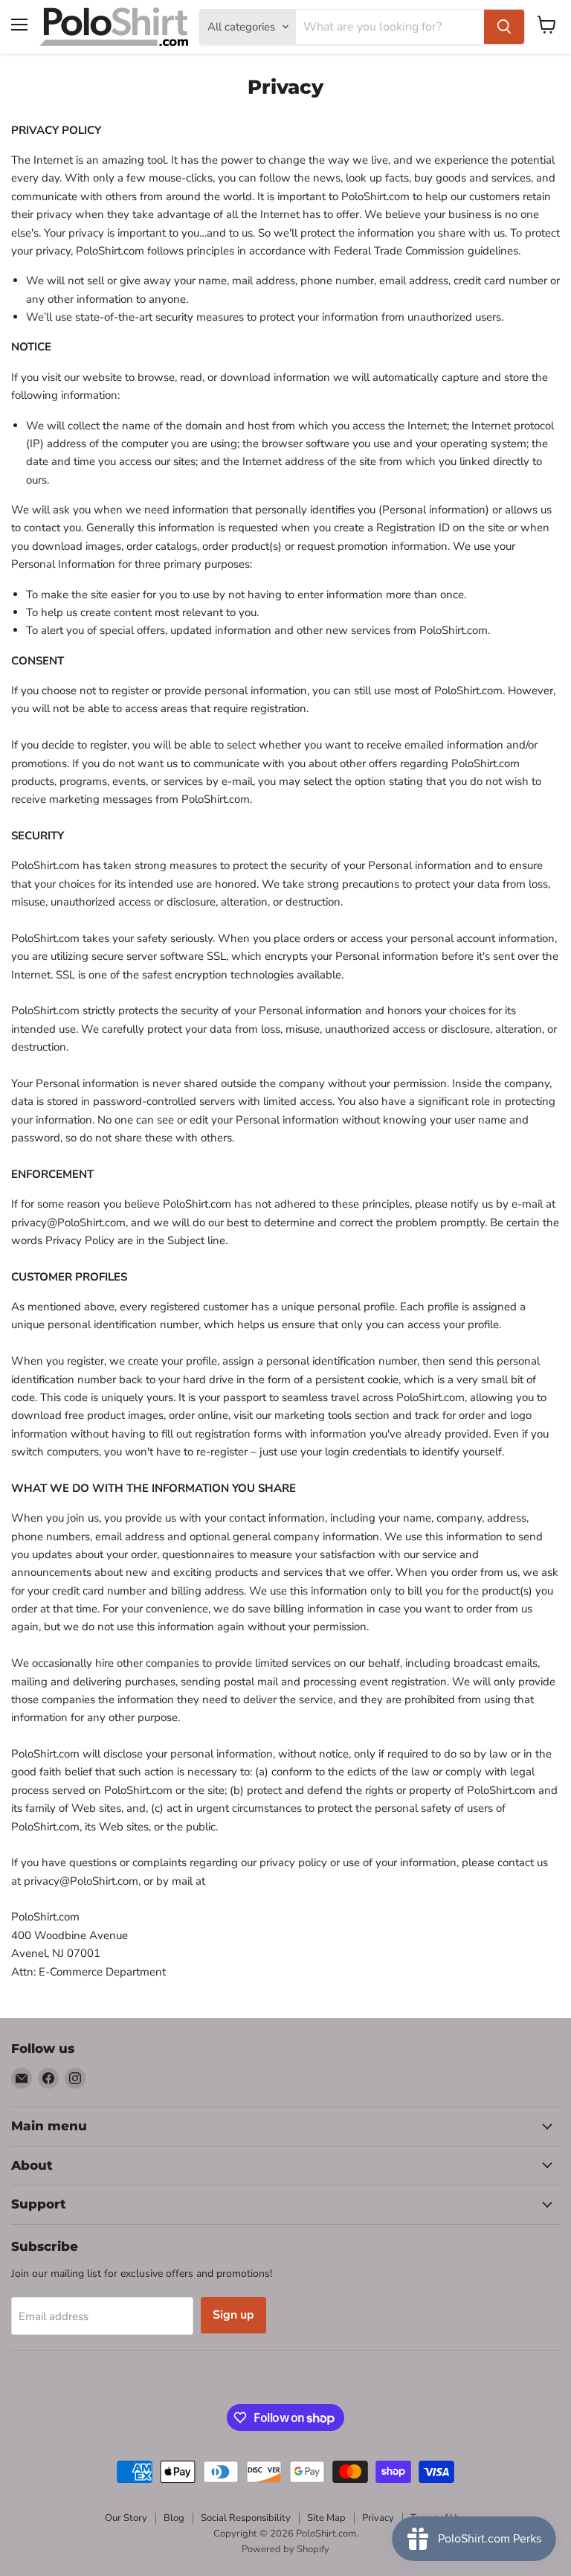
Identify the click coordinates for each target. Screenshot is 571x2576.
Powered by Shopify (285, 2549)
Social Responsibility (246, 2518)
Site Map (326, 2518)
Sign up (233, 2315)
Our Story (126, 2518)
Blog (174, 2518)
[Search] (504, 27)
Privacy (378, 2518)
